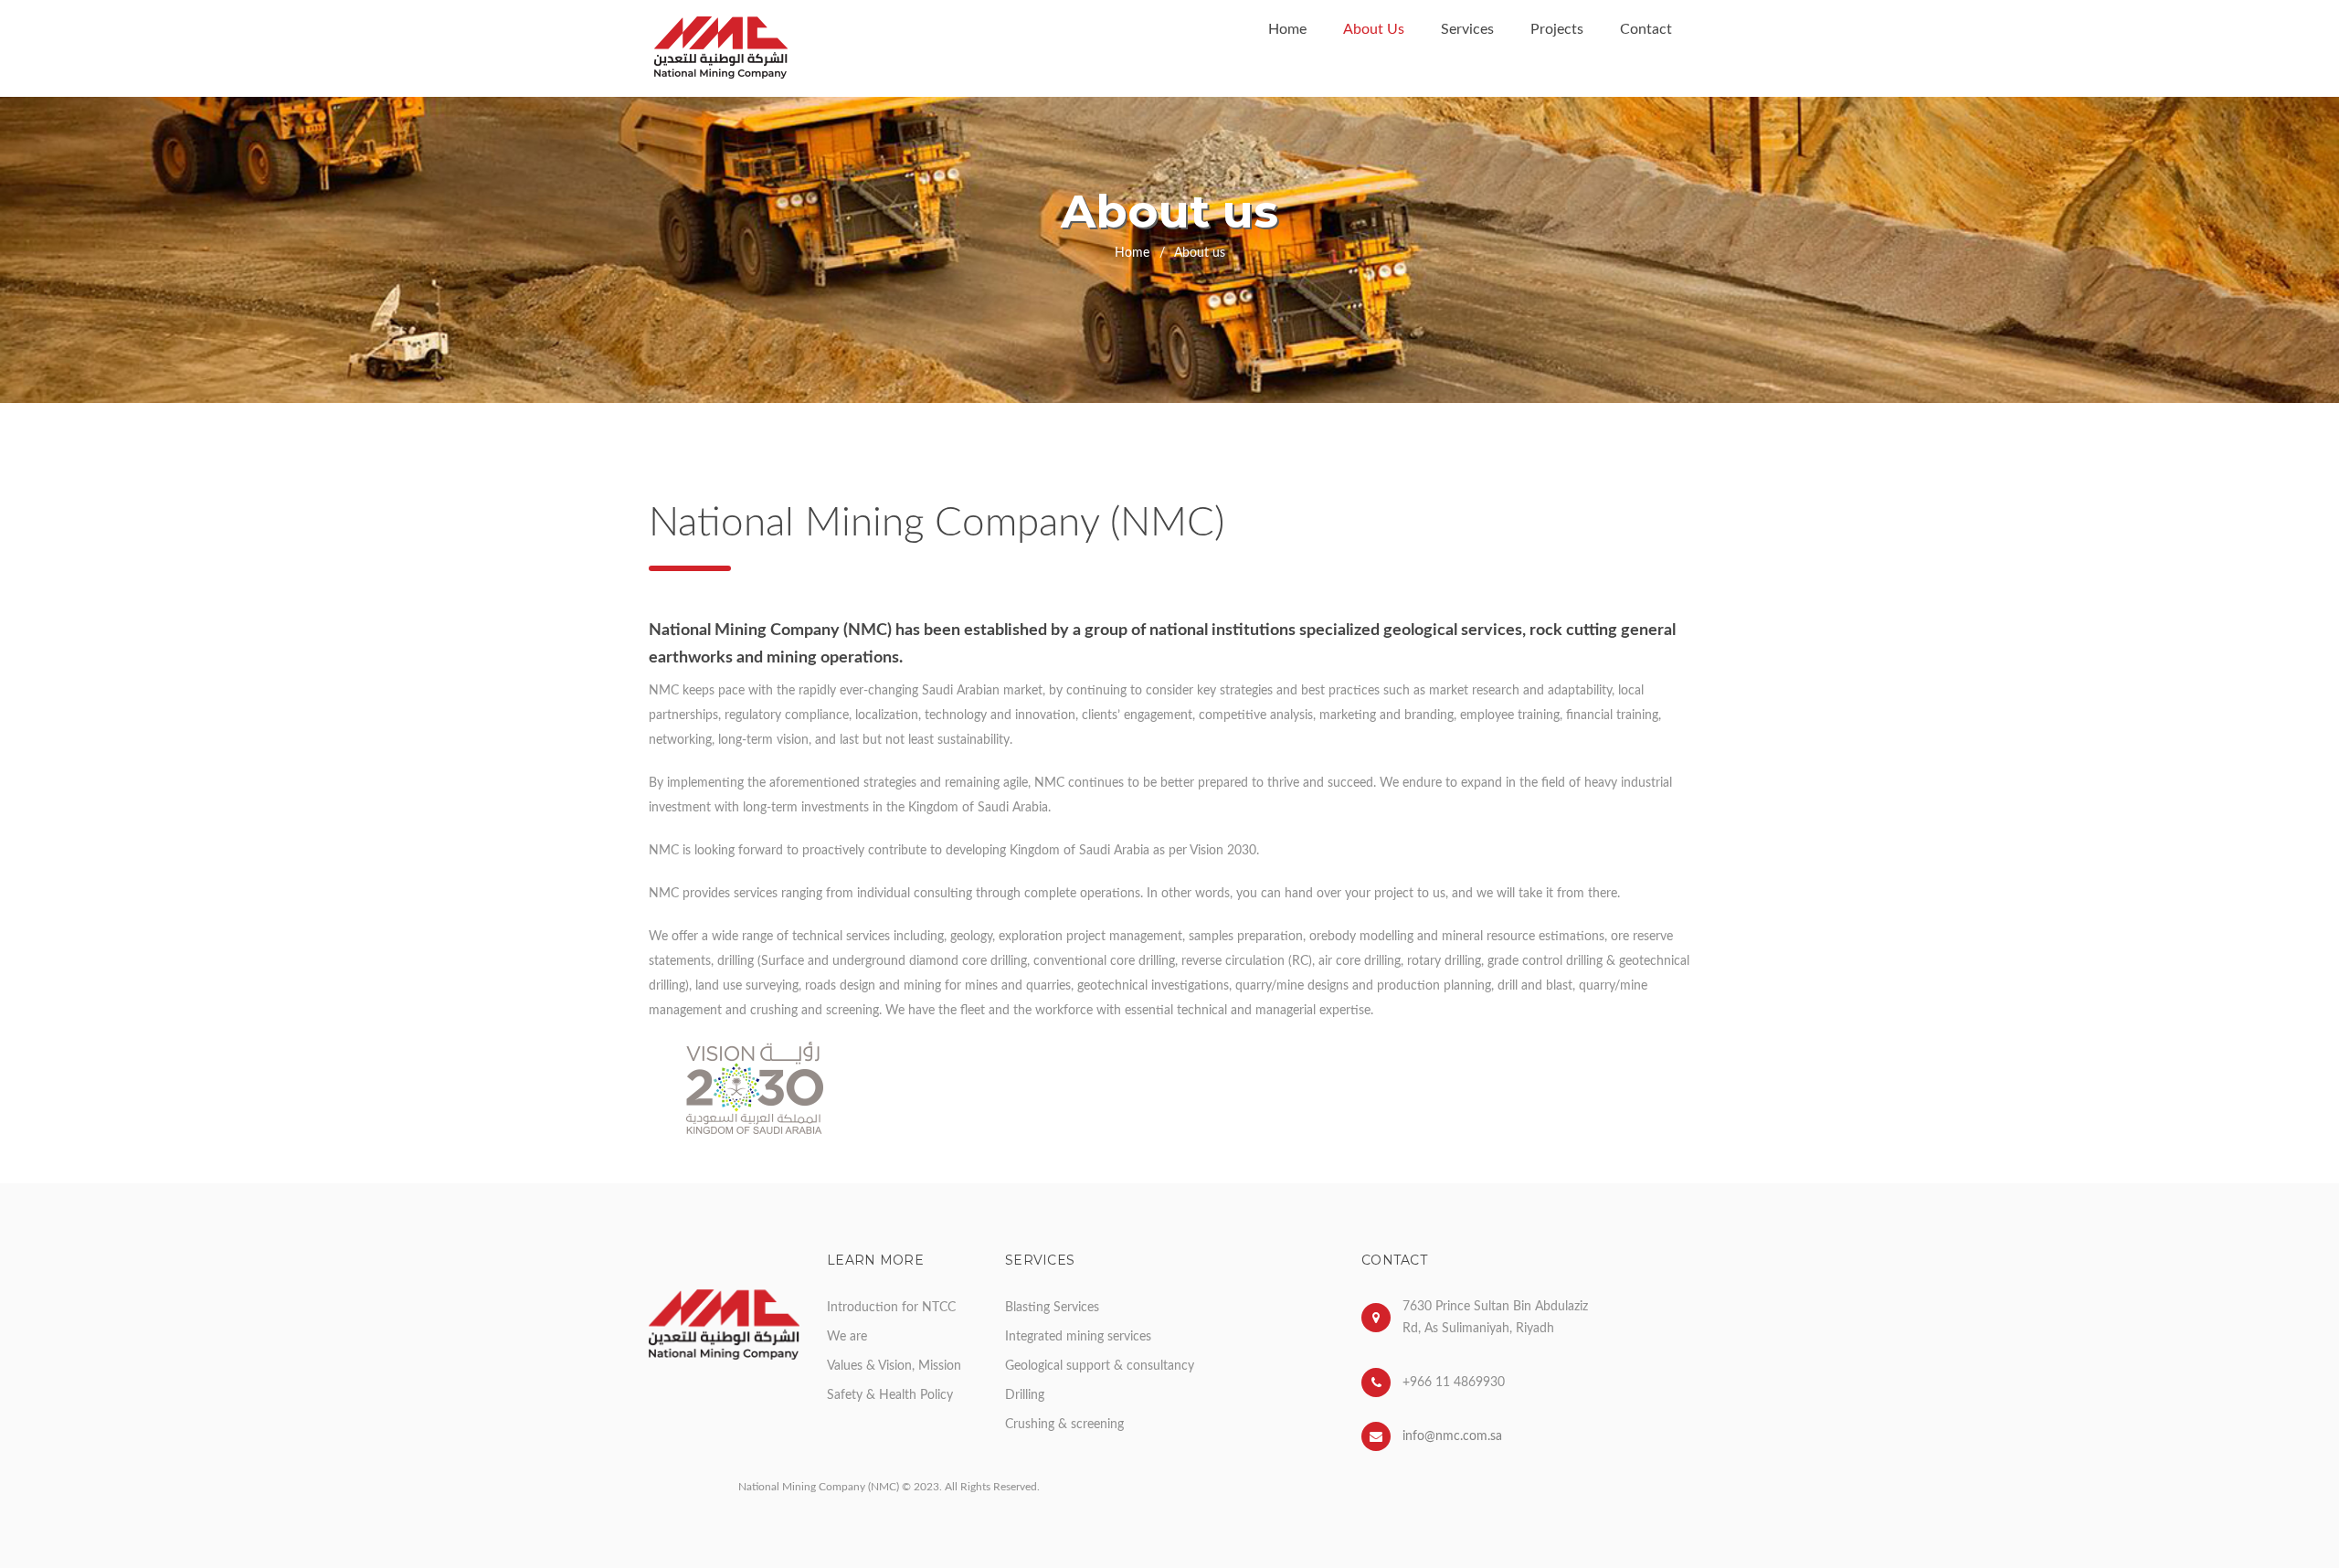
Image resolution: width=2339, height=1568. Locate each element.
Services (1467, 29)
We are (847, 1337)
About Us (1374, 29)
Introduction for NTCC (891, 1308)
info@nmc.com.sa (1452, 1436)
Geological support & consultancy (1100, 1366)
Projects (1557, 29)
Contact (1646, 29)
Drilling (1025, 1395)
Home (1287, 29)
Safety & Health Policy (890, 1395)
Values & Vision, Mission (894, 1366)
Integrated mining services (1078, 1337)
